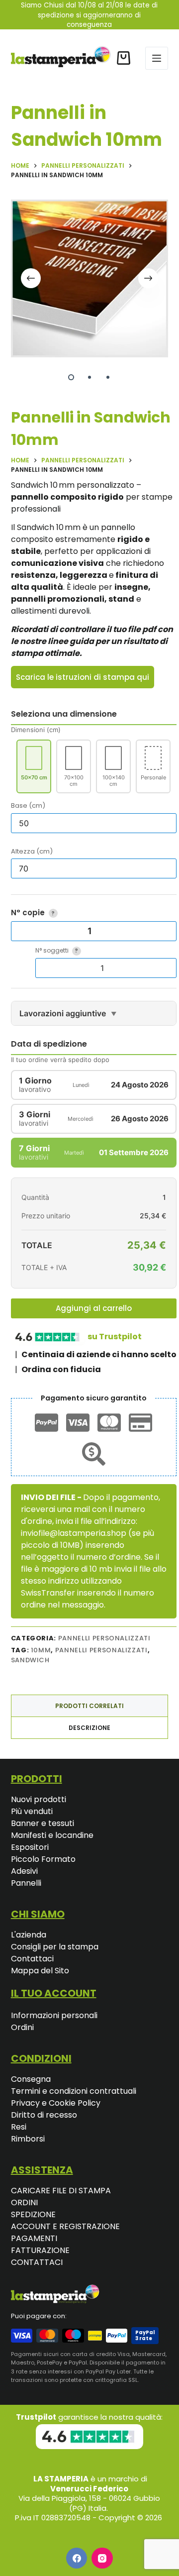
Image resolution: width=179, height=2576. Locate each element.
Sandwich (30, 1660)
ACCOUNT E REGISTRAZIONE (65, 2226)
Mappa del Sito (40, 1971)
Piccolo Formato (43, 1859)
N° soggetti (57, 950)
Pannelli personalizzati (101, 1650)
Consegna (31, 2079)
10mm (41, 1650)
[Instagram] (102, 2558)
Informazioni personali (54, 2015)
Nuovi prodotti (39, 1799)
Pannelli (26, 1883)
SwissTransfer (48, 1593)
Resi (19, 2127)
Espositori (30, 1847)
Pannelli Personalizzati (104, 1638)
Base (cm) (28, 805)
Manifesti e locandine (52, 1835)
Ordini (22, 2027)
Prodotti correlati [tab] (89, 1706)
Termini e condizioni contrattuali (74, 2091)
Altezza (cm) (32, 851)
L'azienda (29, 1935)
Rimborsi (28, 2139)
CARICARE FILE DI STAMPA (61, 2191)
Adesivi (24, 1871)
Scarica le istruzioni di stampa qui (83, 677)
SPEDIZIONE (33, 2214)
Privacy (26, 2103)
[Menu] (157, 58)
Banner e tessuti (43, 1823)
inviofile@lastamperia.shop (74, 1533)
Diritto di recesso (44, 2115)
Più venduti (32, 1811)
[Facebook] (77, 2558)
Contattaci (32, 1959)
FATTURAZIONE (40, 2250)
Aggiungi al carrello (94, 1308)
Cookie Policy (75, 2103)
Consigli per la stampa (55, 1947)
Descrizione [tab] (89, 1728)
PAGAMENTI (34, 2238)
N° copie (33, 912)
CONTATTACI (37, 2262)
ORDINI (24, 2202)
